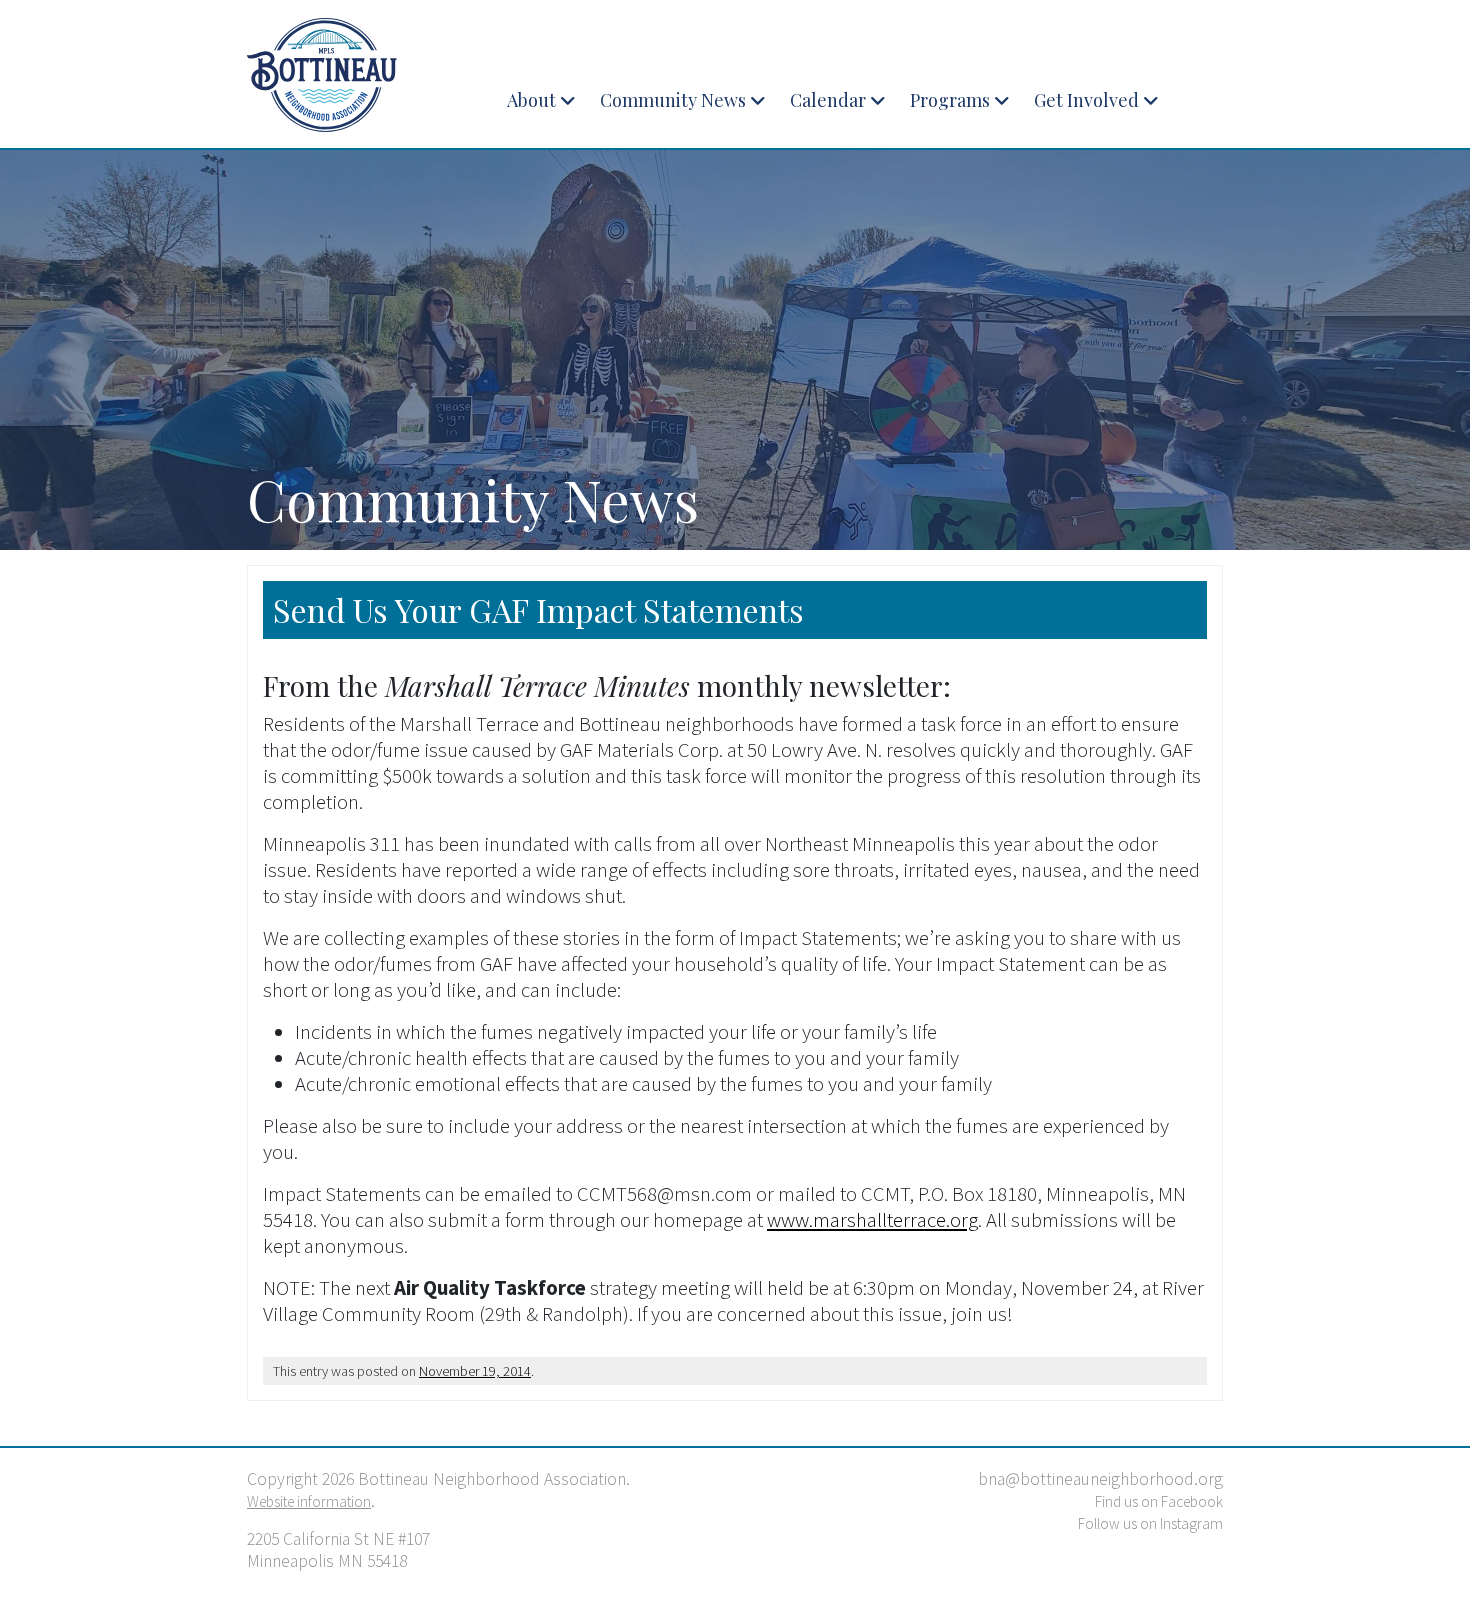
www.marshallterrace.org (872, 1220)
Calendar (828, 100)
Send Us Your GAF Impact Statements (538, 609)
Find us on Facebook (1159, 1501)
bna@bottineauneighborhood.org (1100, 1479)
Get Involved (1086, 100)
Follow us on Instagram (1150, 1523)
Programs (950, 100)
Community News (673, 100)
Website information (309, 1501)
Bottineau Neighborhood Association (360, 75)
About (531, 100)
